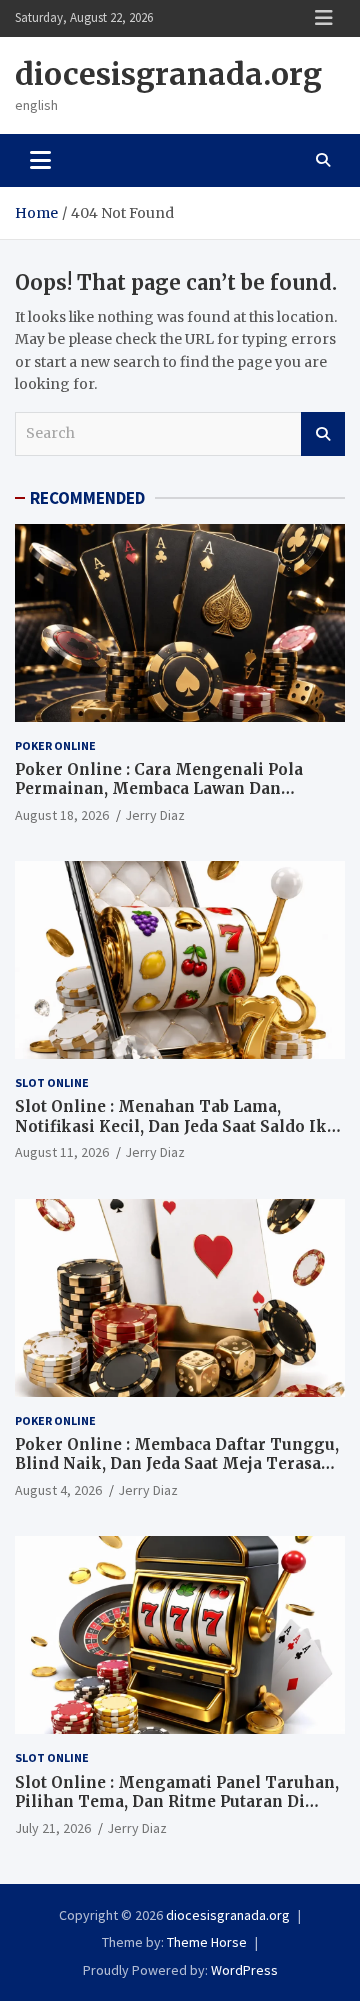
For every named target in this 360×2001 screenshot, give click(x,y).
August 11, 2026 (62, 1152)
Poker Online (55, 745)
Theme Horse (207, 1942)
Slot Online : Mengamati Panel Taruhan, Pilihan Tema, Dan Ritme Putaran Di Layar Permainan (177, 1802)
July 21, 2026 (53, 1828)
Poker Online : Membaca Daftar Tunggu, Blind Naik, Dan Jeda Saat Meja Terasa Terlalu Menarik (177, 1464)
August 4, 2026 (58, 1490)
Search (323, 434)
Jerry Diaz (155, 815)
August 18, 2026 (62, 815)
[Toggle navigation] (40, 160)
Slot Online (52, 1082)
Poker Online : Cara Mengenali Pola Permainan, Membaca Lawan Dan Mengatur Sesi (159, 789)
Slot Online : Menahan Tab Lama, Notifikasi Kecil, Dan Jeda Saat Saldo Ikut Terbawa (179, 1126)
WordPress (244, 1970)
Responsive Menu (324, 18)
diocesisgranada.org (168, 74)
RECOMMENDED (87, 498)
